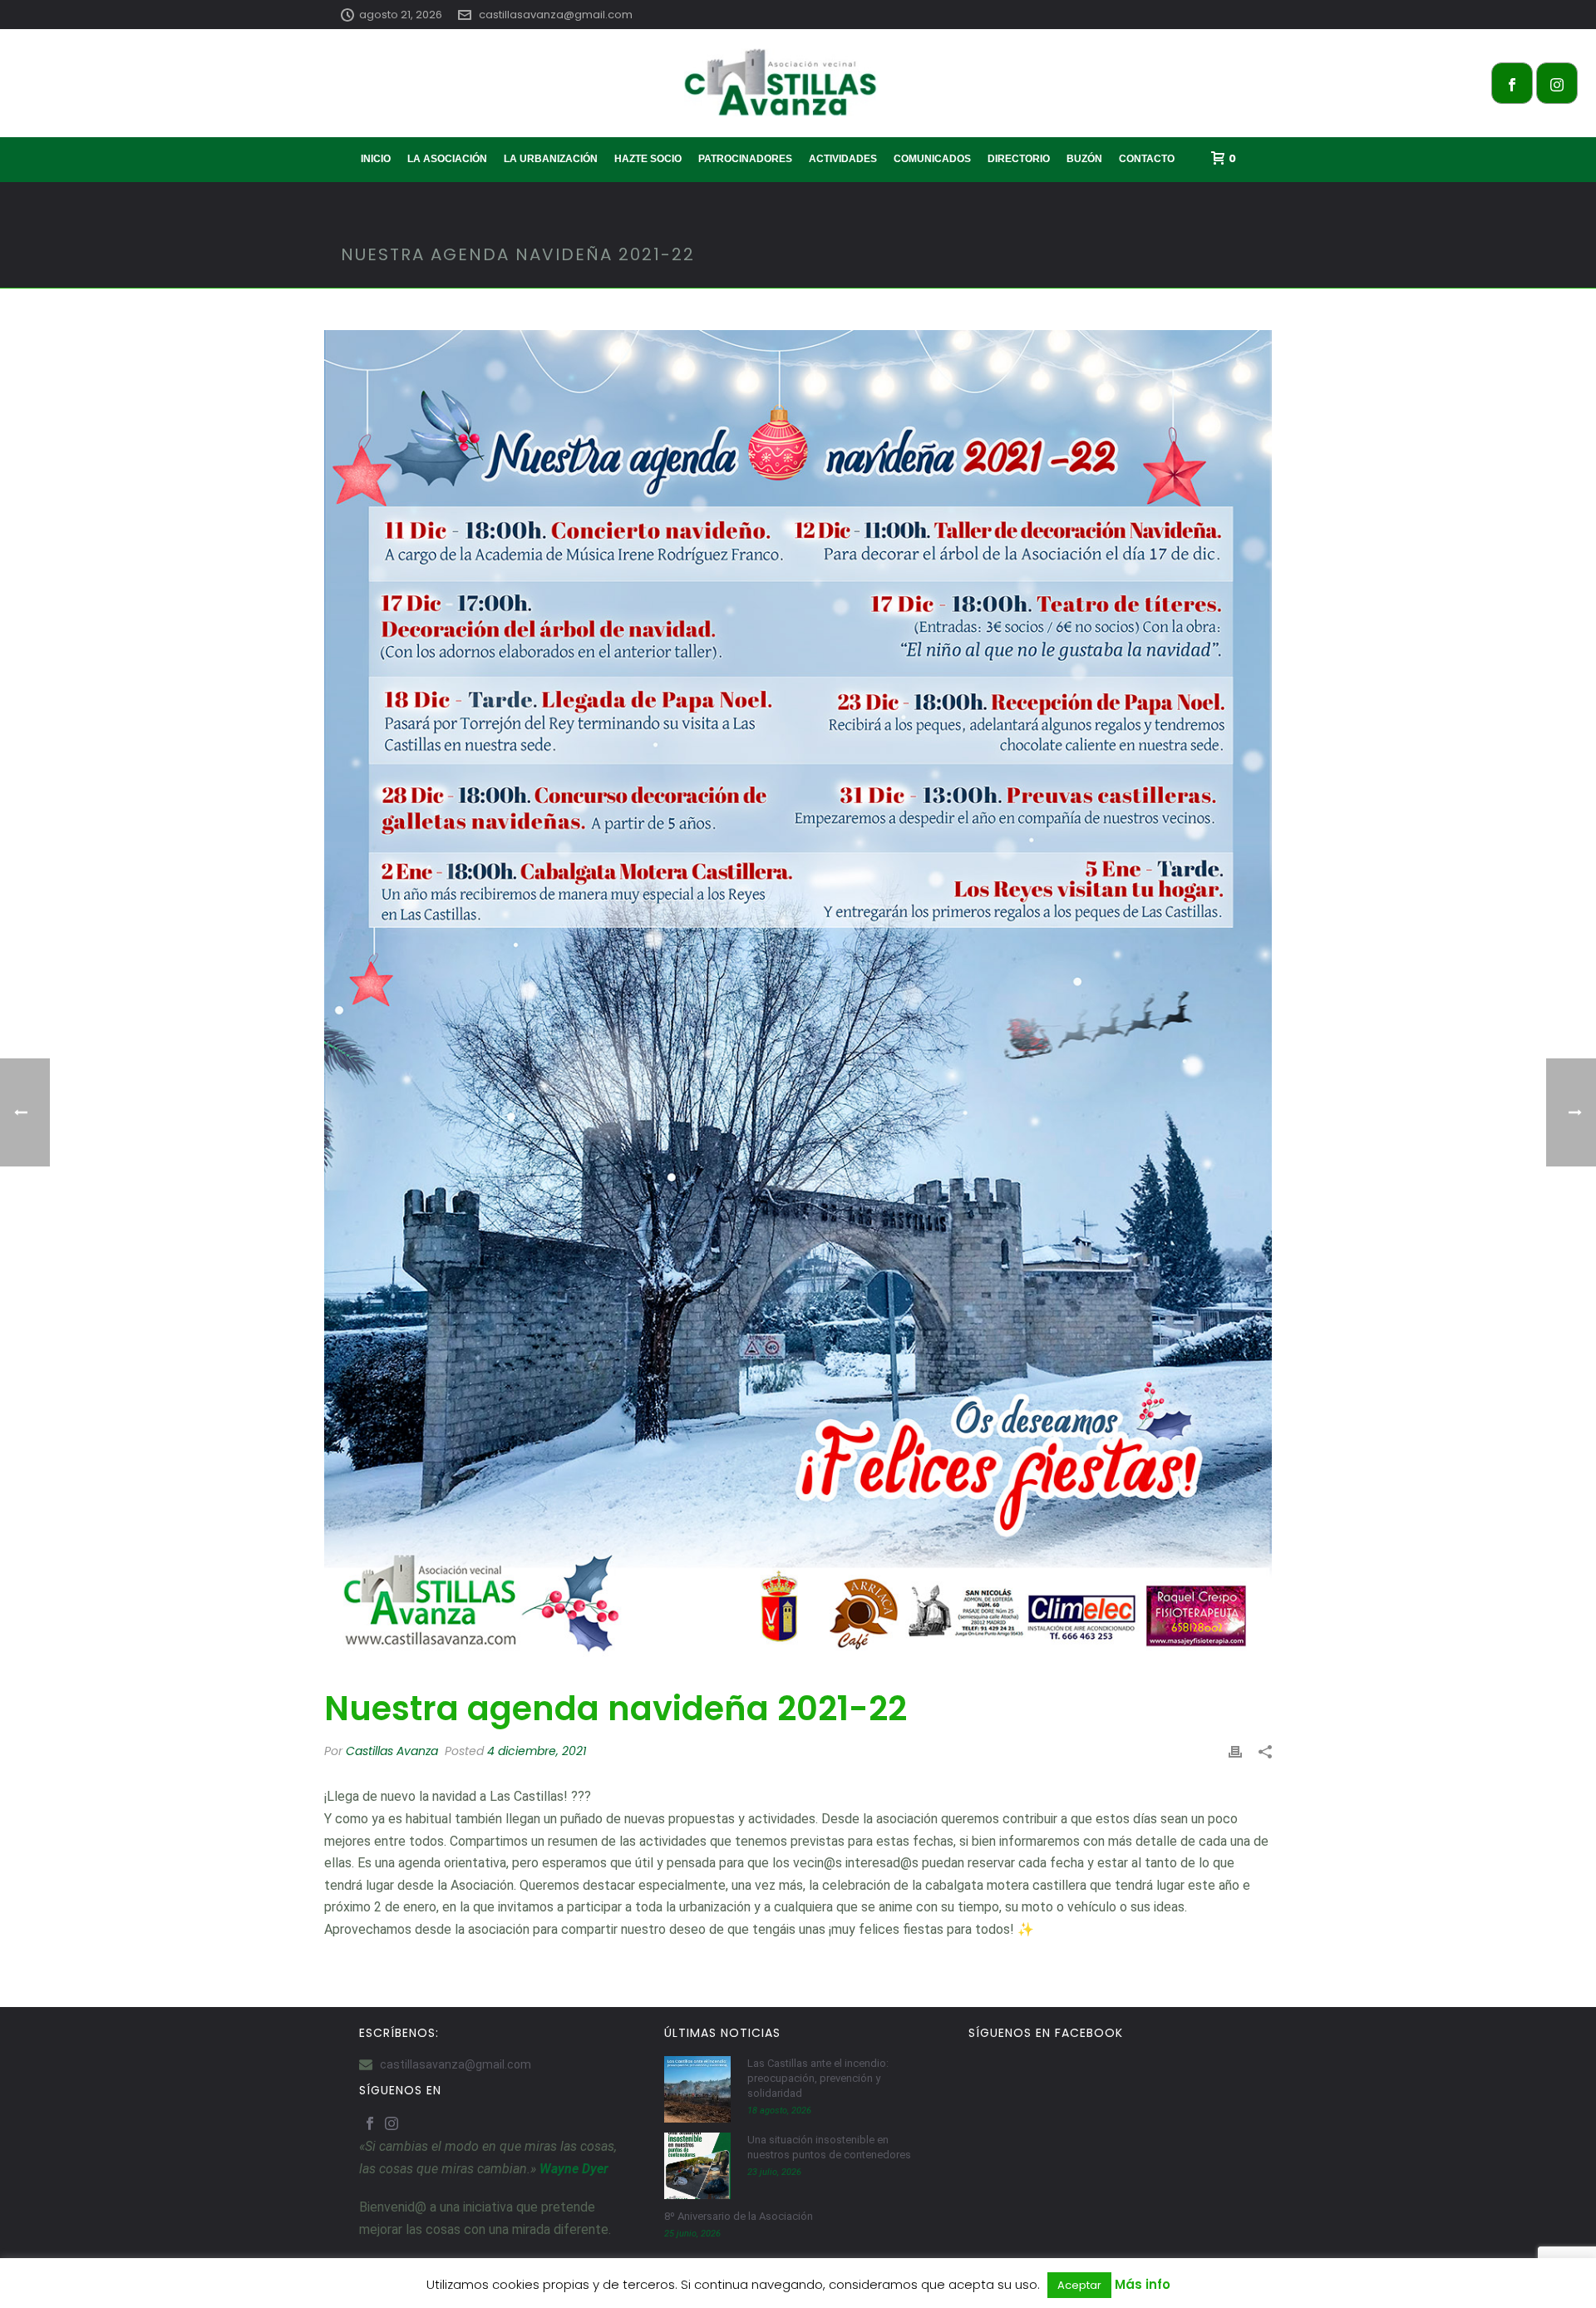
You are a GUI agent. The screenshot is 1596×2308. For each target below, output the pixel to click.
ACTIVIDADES (843, 159)
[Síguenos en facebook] (370, 2124)
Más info (1143, 2284)
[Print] (1235, 1751)
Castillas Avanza (392, 1751)
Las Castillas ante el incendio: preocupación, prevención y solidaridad (818, 2078)
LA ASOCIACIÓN (447, 159)
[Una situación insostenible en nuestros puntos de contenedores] (697, 2166)
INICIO (376, 159)
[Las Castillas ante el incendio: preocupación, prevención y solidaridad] (697, 2089)
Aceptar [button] (1079, 2285)
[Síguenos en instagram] (392, 2124)
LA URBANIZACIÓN (551, 159)
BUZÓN (1084, 159)
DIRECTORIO (1019, 159)
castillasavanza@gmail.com (556, 15)
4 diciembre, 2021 (537, 1751)
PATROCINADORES (745, 159)
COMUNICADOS (932, 159)
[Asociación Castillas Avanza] (798, 83)
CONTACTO (1147, 159)
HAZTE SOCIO (648, 159)
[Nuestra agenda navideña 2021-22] (798, 1000)
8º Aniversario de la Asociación (739, 2216)
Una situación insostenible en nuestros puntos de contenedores (829, 2147)
